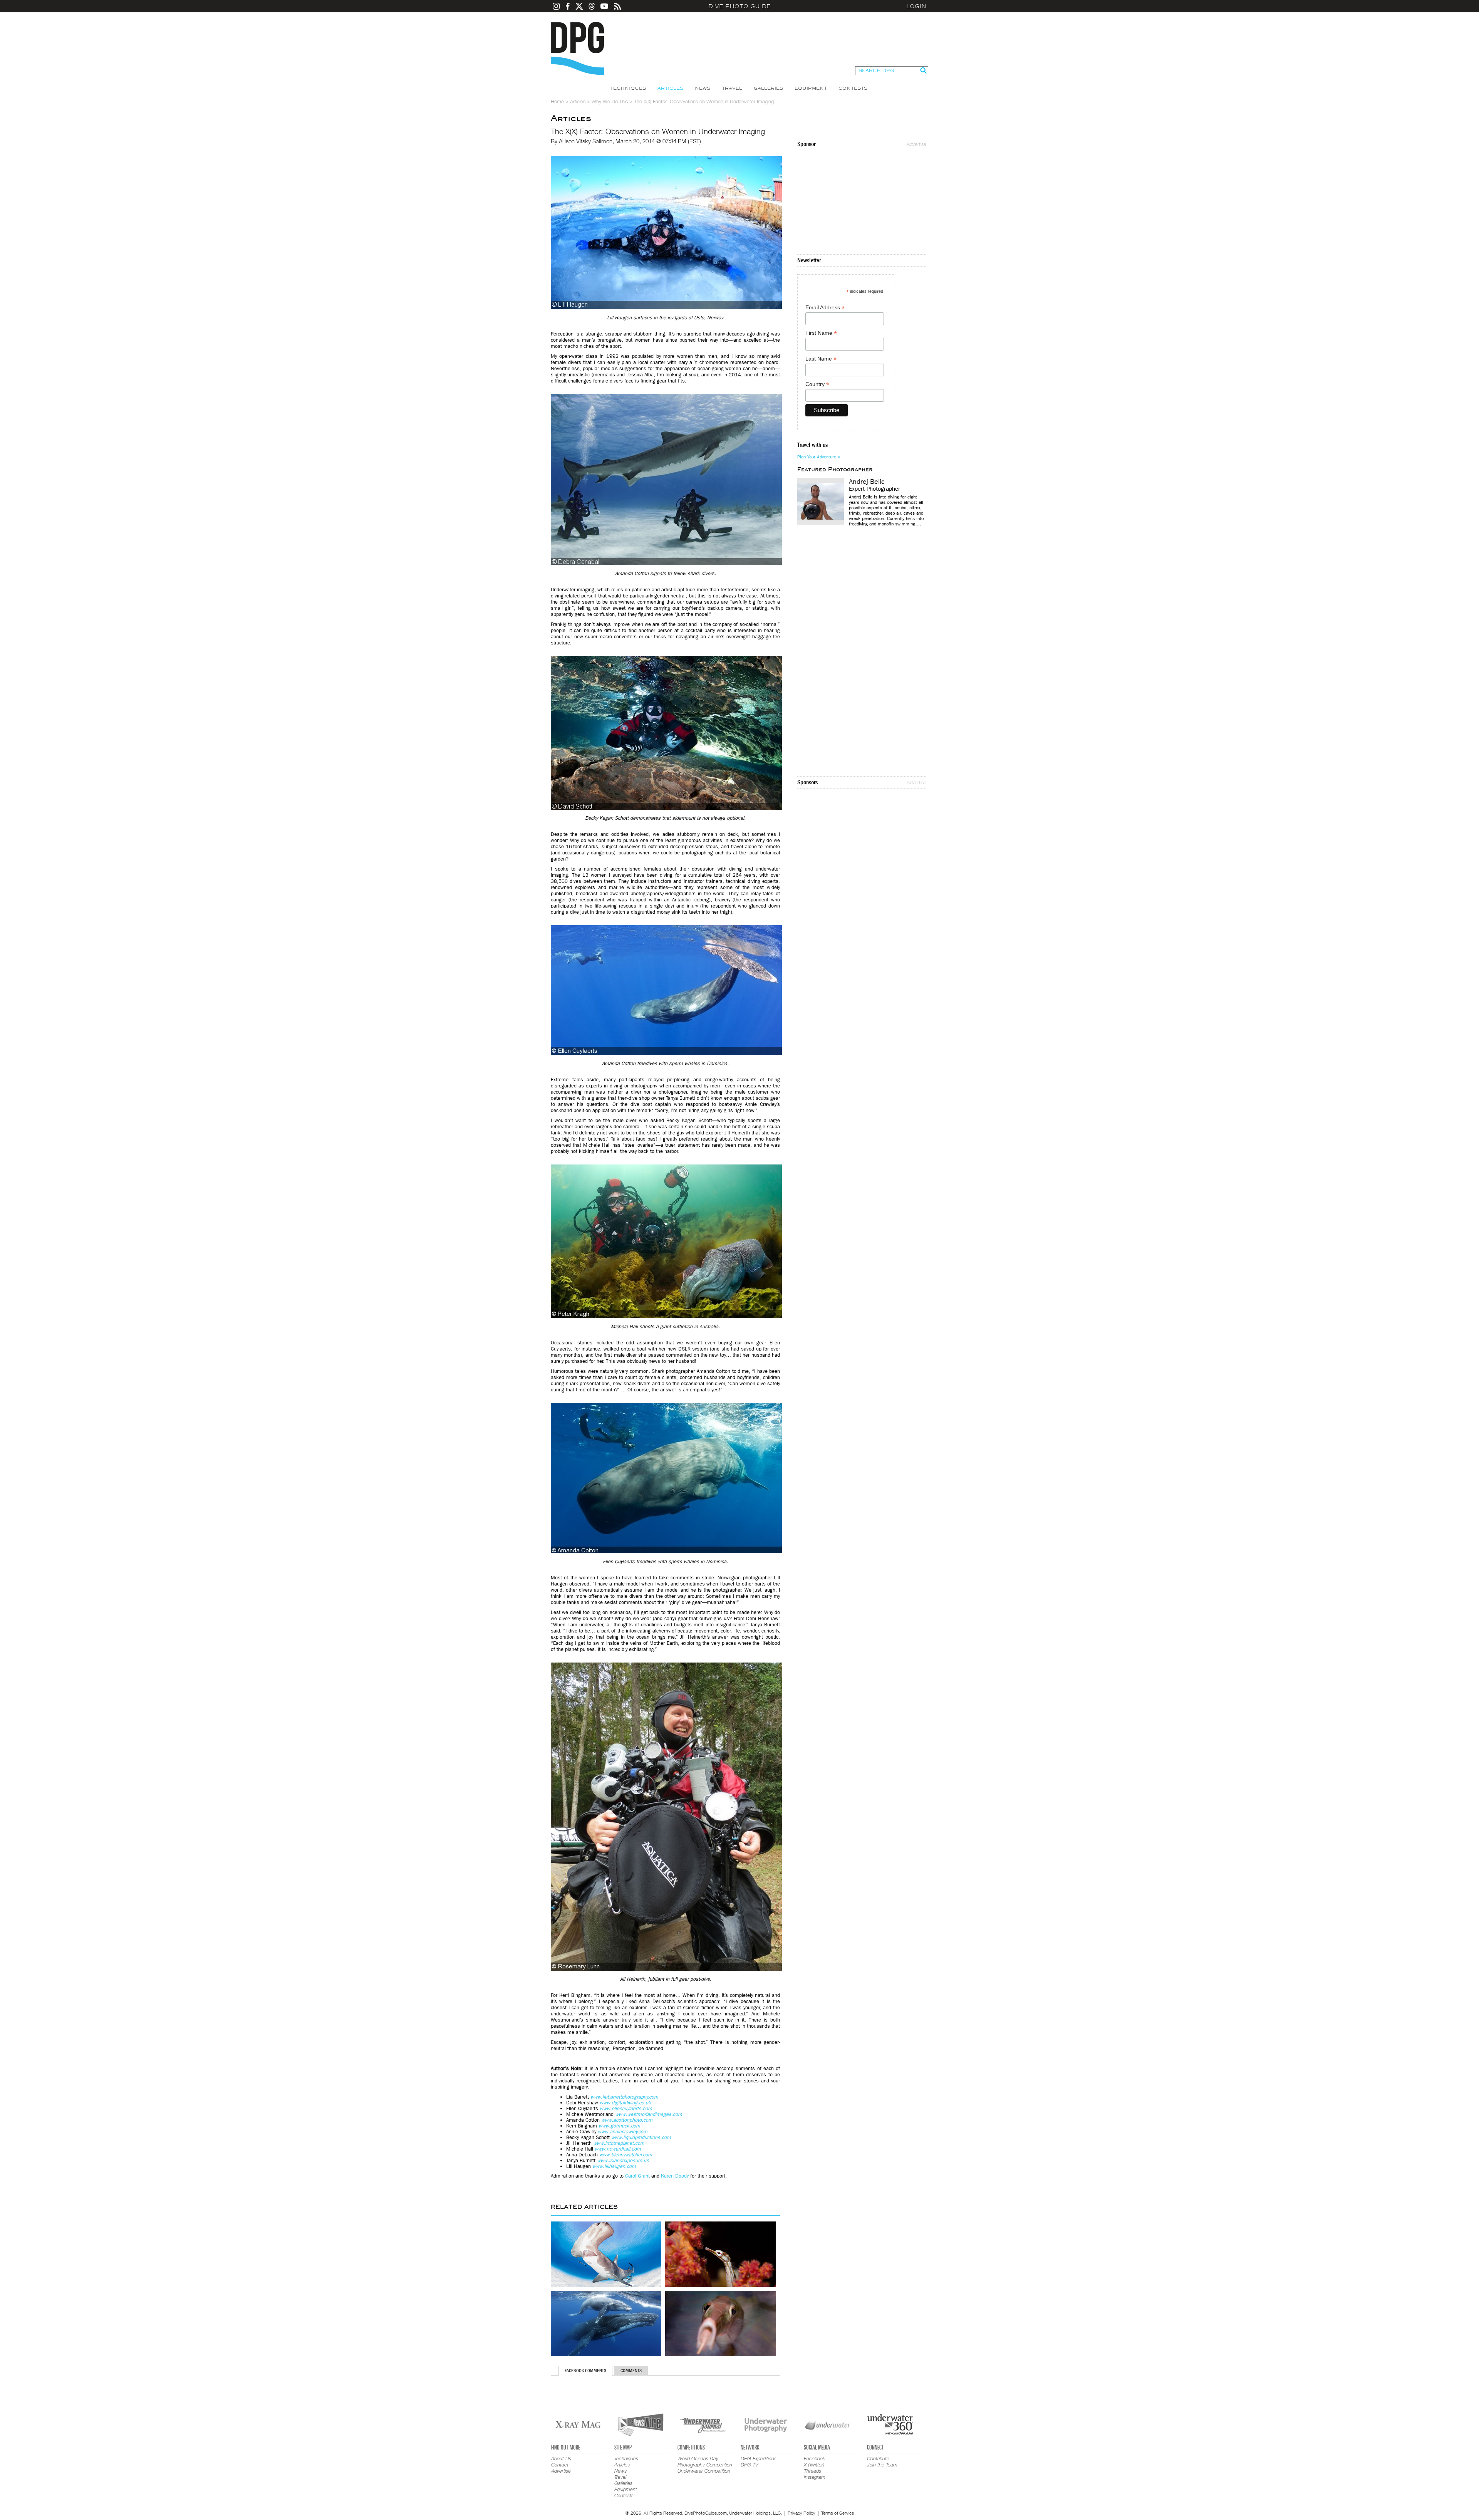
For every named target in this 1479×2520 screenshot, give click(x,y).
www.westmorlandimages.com (649, 2114)
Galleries (768, 88)
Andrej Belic (867, 482)
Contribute (878, 2458)
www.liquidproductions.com (641, 2137)
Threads (812, 2471)
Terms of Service (838, 2513)
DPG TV (750, 2465)
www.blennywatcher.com (626, 2155)
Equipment (811, 88)
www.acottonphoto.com (627, 2120)
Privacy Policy (802, 2513)
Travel (732, 88)
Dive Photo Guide (739, 6)
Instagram (815, 2477)
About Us (561, 2458)
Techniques (628, 88)
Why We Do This (610, 101)
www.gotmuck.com (619, 2126)
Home (557, 101)
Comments (631, 2371)
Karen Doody (675, 2176)
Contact (560, 2465)
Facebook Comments (585, 2371)
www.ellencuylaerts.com (626, 2108)
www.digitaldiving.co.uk (625, 2103)
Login (916, 6)
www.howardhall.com (618, 2149)
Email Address (825, 308)
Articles (670, 88)
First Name (821, 333)
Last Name (821, 359)
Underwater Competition (704, 2471)
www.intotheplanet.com (619, 2143)
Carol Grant (637, 2176)
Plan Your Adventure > (819, 457)
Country (817, 384)
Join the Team (882, 2465)
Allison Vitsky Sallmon (586, 141)
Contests (853, 88)
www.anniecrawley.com (623, 2132)
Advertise (916, 144)
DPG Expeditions (759, 2458)
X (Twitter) (814, 2465)
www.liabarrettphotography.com (624, 2097)
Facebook (814, 2458)
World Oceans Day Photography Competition (705, 2461)
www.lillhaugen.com (614, 2166)
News (703, 88)
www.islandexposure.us (623, 2160)
